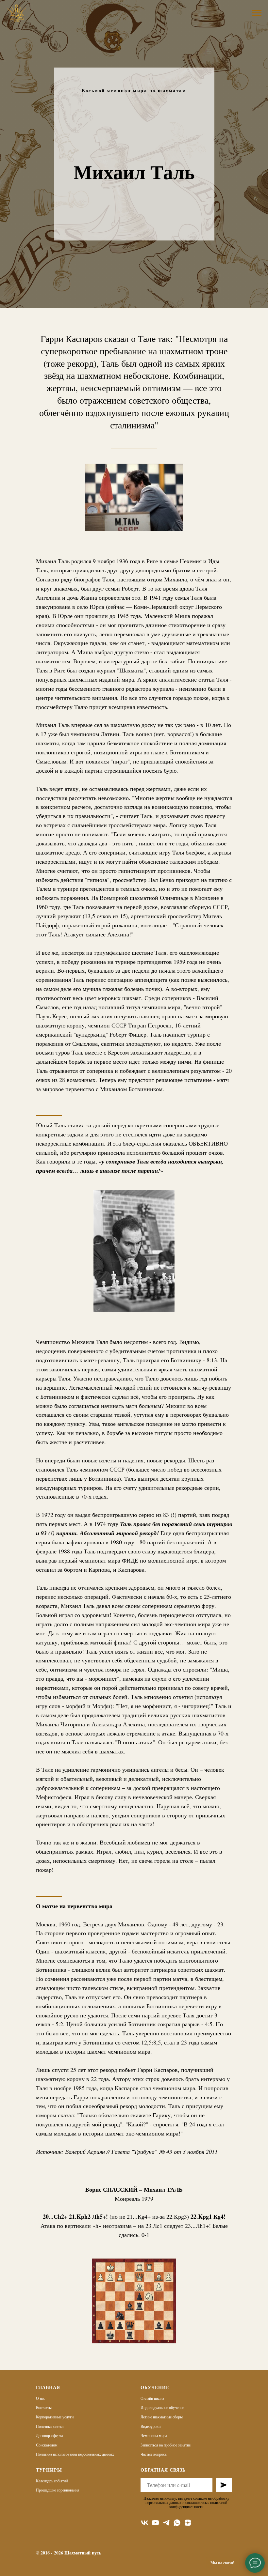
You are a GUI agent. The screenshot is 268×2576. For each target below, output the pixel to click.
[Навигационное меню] (257, 13)
